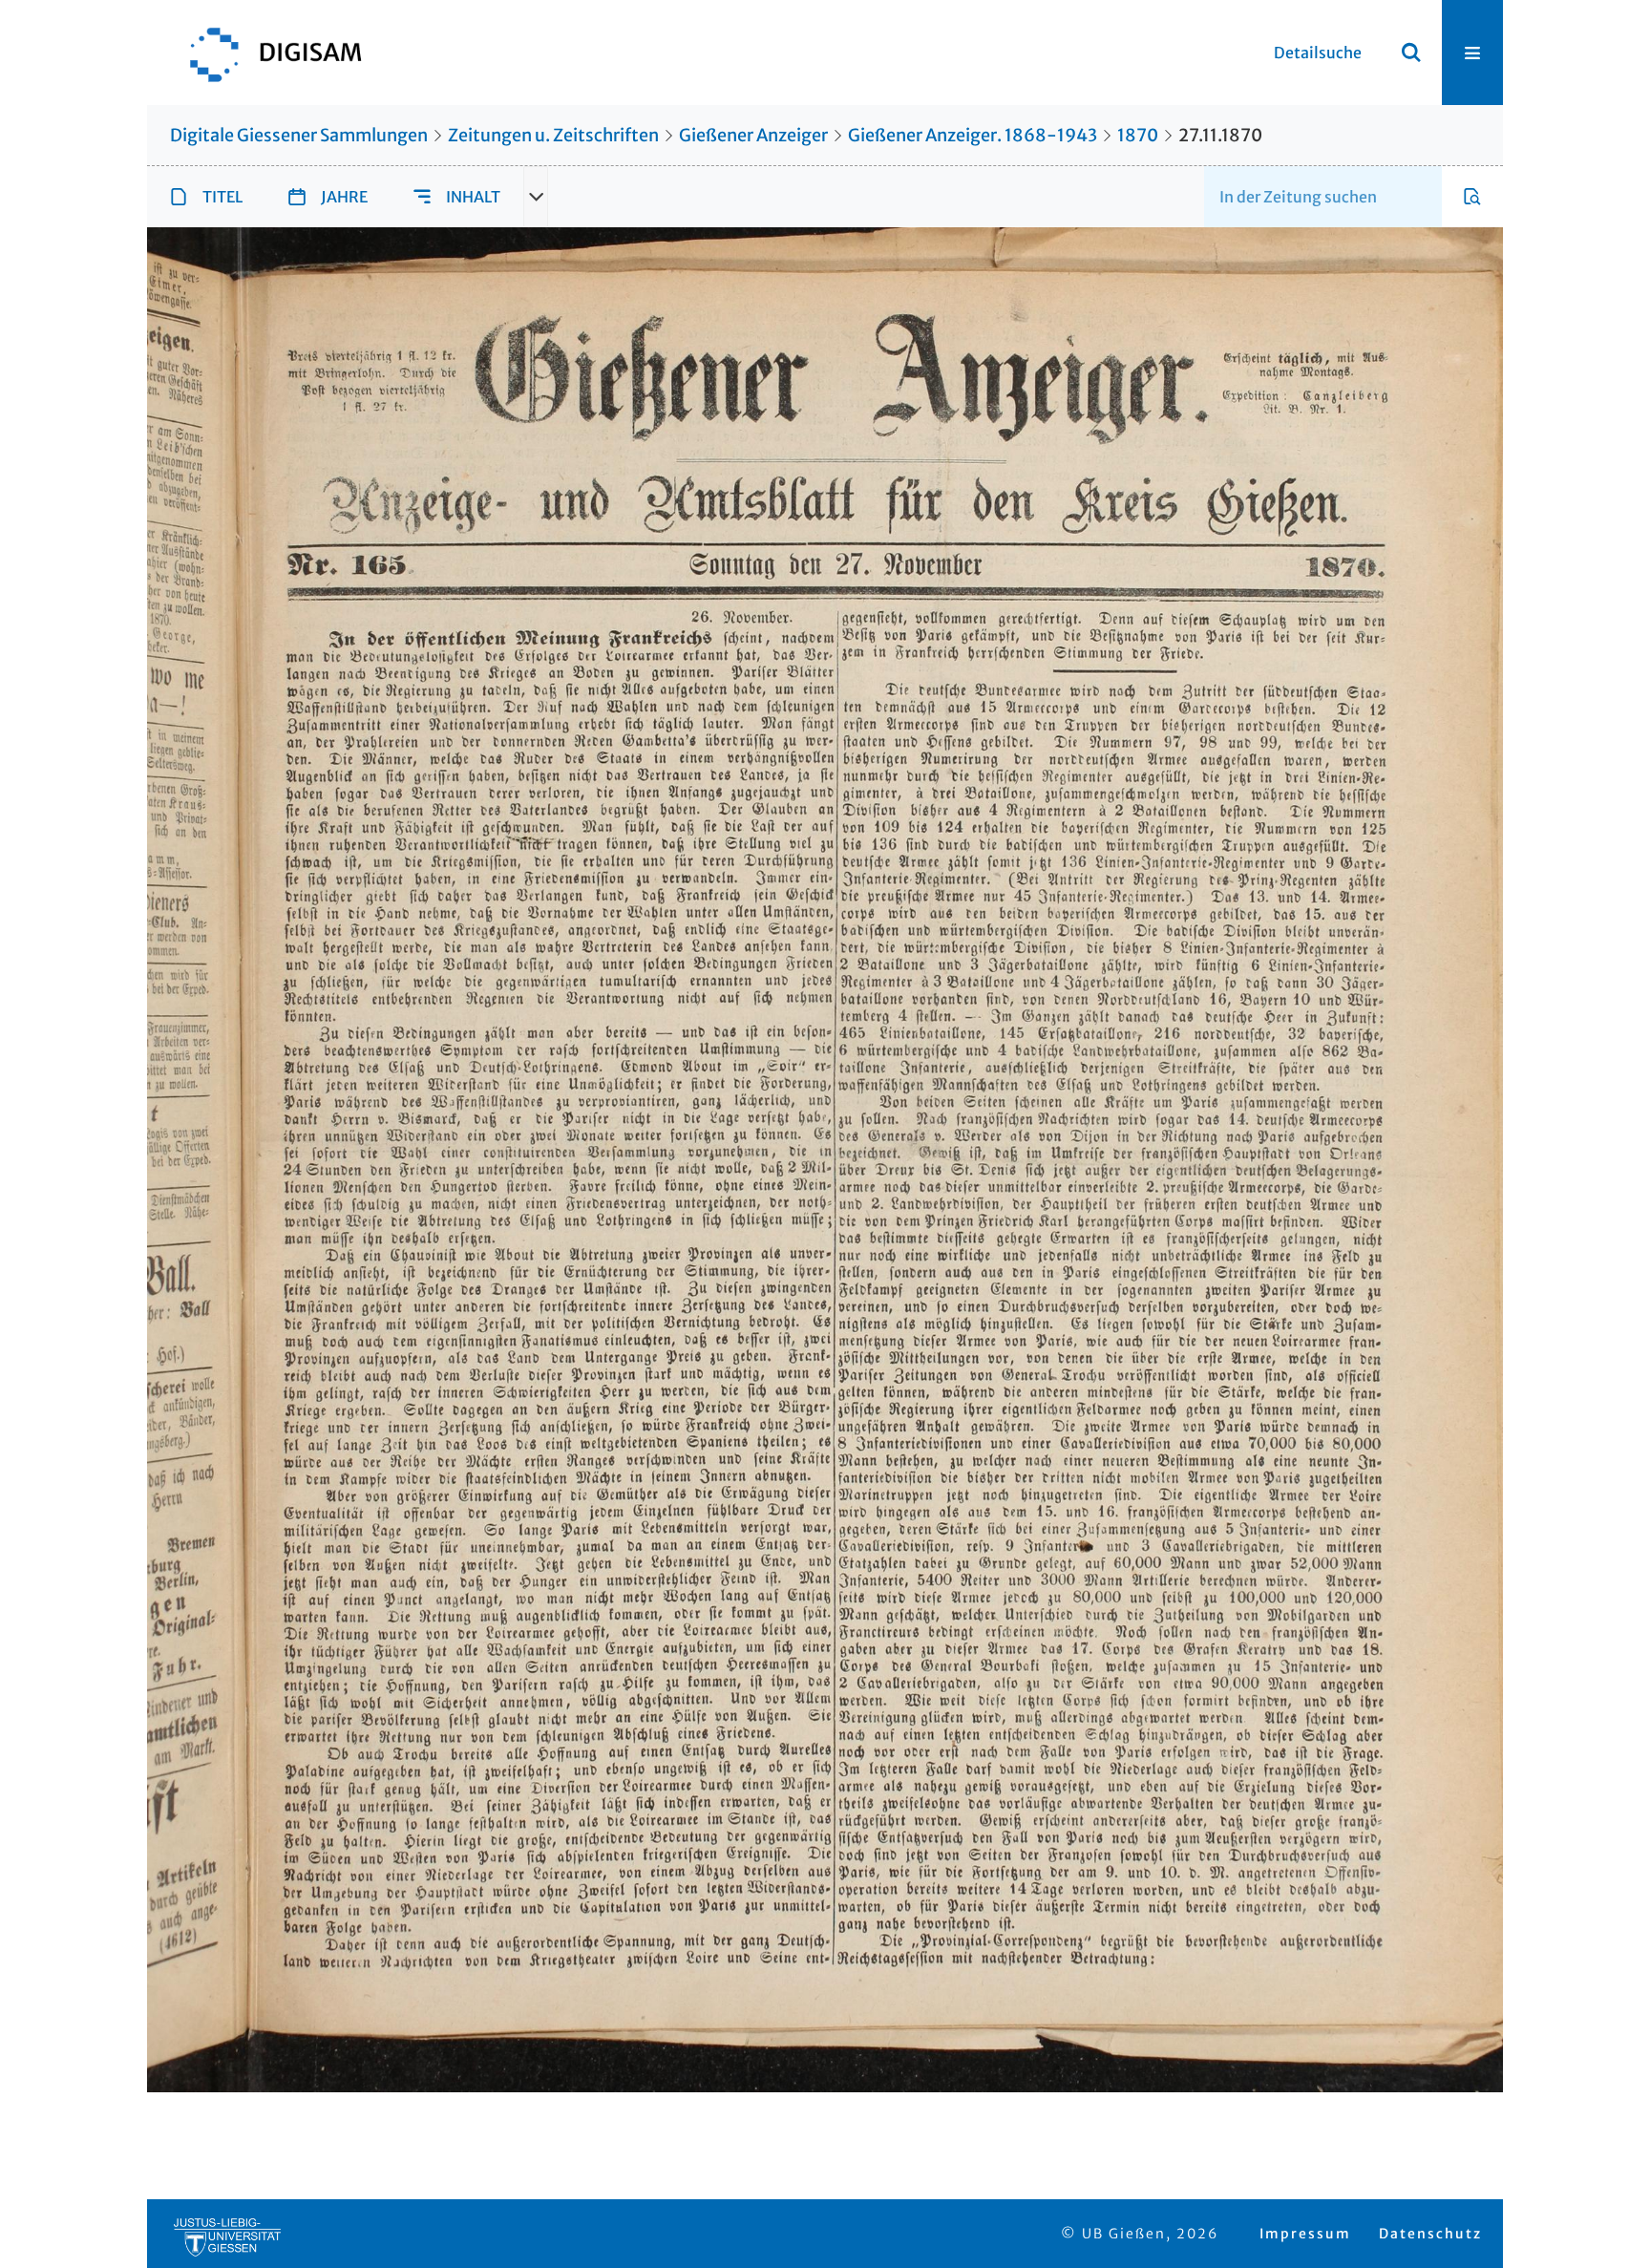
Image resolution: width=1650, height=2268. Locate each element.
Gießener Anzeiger (753, 135)
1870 (1138, 135)
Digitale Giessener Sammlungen (299, 135)
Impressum (1305, 2234)
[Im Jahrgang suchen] (1472, 197)
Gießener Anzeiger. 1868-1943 (973, 135)
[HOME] (266, 53)
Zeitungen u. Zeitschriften (553, 135)
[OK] (1411, 53)
